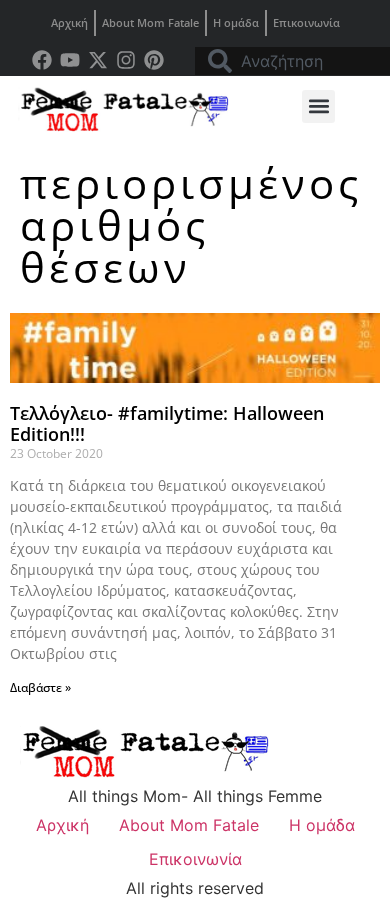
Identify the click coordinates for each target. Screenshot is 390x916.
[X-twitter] (98, 60)
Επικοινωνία (306, 22)
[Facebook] (42, 60)
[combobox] (292, 61)
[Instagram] (126, 60)
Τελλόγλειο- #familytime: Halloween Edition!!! (167, 424)
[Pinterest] (154, 60)
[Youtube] (70, 60)
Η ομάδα (236, 22)
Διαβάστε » (40, 687)
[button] (318, 106)
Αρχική (69, 22)
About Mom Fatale (150, 22)
